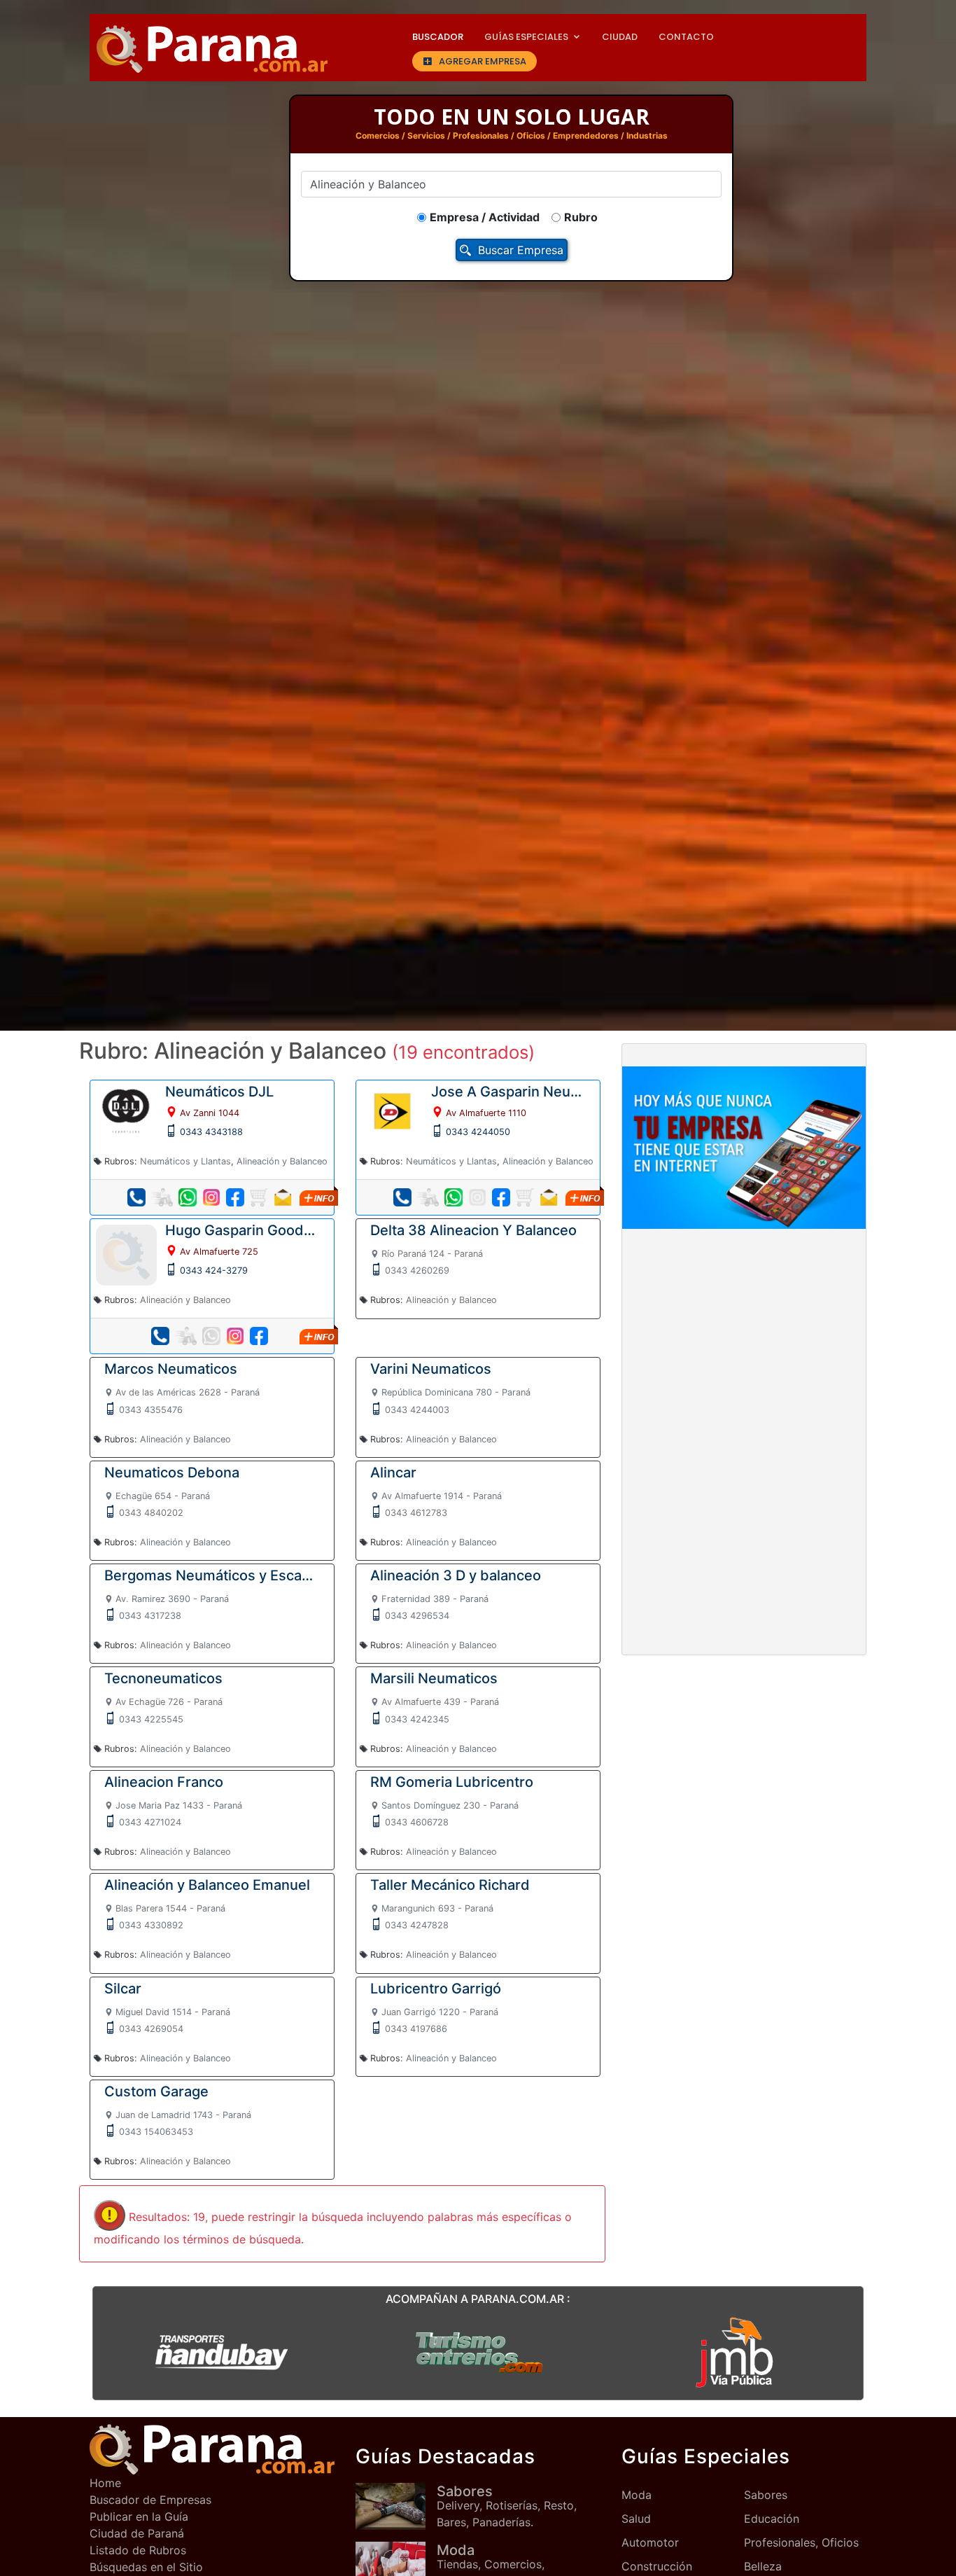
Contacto (686, 37)
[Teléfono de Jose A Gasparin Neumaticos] (402, 1197)
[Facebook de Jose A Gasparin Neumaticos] (501, 1197)
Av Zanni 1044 (210, 1113)
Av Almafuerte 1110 (486, 1113)
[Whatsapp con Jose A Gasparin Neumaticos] (454, 1197)
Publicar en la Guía (139, 2516)
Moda (637, 2495)
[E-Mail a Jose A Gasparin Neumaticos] (549, 1197)
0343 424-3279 (214, 1270)
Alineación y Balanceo (282, 1161)
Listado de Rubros (138, 2550)
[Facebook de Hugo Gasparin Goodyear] (259, 1336)
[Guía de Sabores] (396, 2506)
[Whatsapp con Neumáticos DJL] (188, 1197)
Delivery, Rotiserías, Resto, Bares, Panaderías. (507, 2506)
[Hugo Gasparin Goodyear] (126, 1254)
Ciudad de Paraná (137, 2533)
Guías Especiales (526, 37)
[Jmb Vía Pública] (735, 2351)
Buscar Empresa (521, 250)
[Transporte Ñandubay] (221, 2351)
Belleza (763, 2566)
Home (105, 2483)
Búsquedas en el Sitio (146, 2567)
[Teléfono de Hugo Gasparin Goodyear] (160, 1336)
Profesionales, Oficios (801, 2542)
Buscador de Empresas (150, 2500)
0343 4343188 (211, 1132)
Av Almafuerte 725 (219, 1252)
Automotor (650, 2542)
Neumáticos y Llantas (185, 1161)
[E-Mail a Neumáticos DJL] (283, 1197)
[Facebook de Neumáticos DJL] (235, 1197)
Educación (772, 2519)
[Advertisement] (744, 1344)
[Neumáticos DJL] (126, 1111)
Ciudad (620, 37)
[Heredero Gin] (478, 2351)
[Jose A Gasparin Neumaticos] (392, 1111)
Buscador (438, 37)
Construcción (657, 2566)
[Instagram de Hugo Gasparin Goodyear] (235, 1336)
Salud (636, 2519)
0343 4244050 (478, 1132)
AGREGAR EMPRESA (483, 61)
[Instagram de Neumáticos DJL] (211, 1197)
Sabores (766, 2495)
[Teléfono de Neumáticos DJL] (136, 1197)
